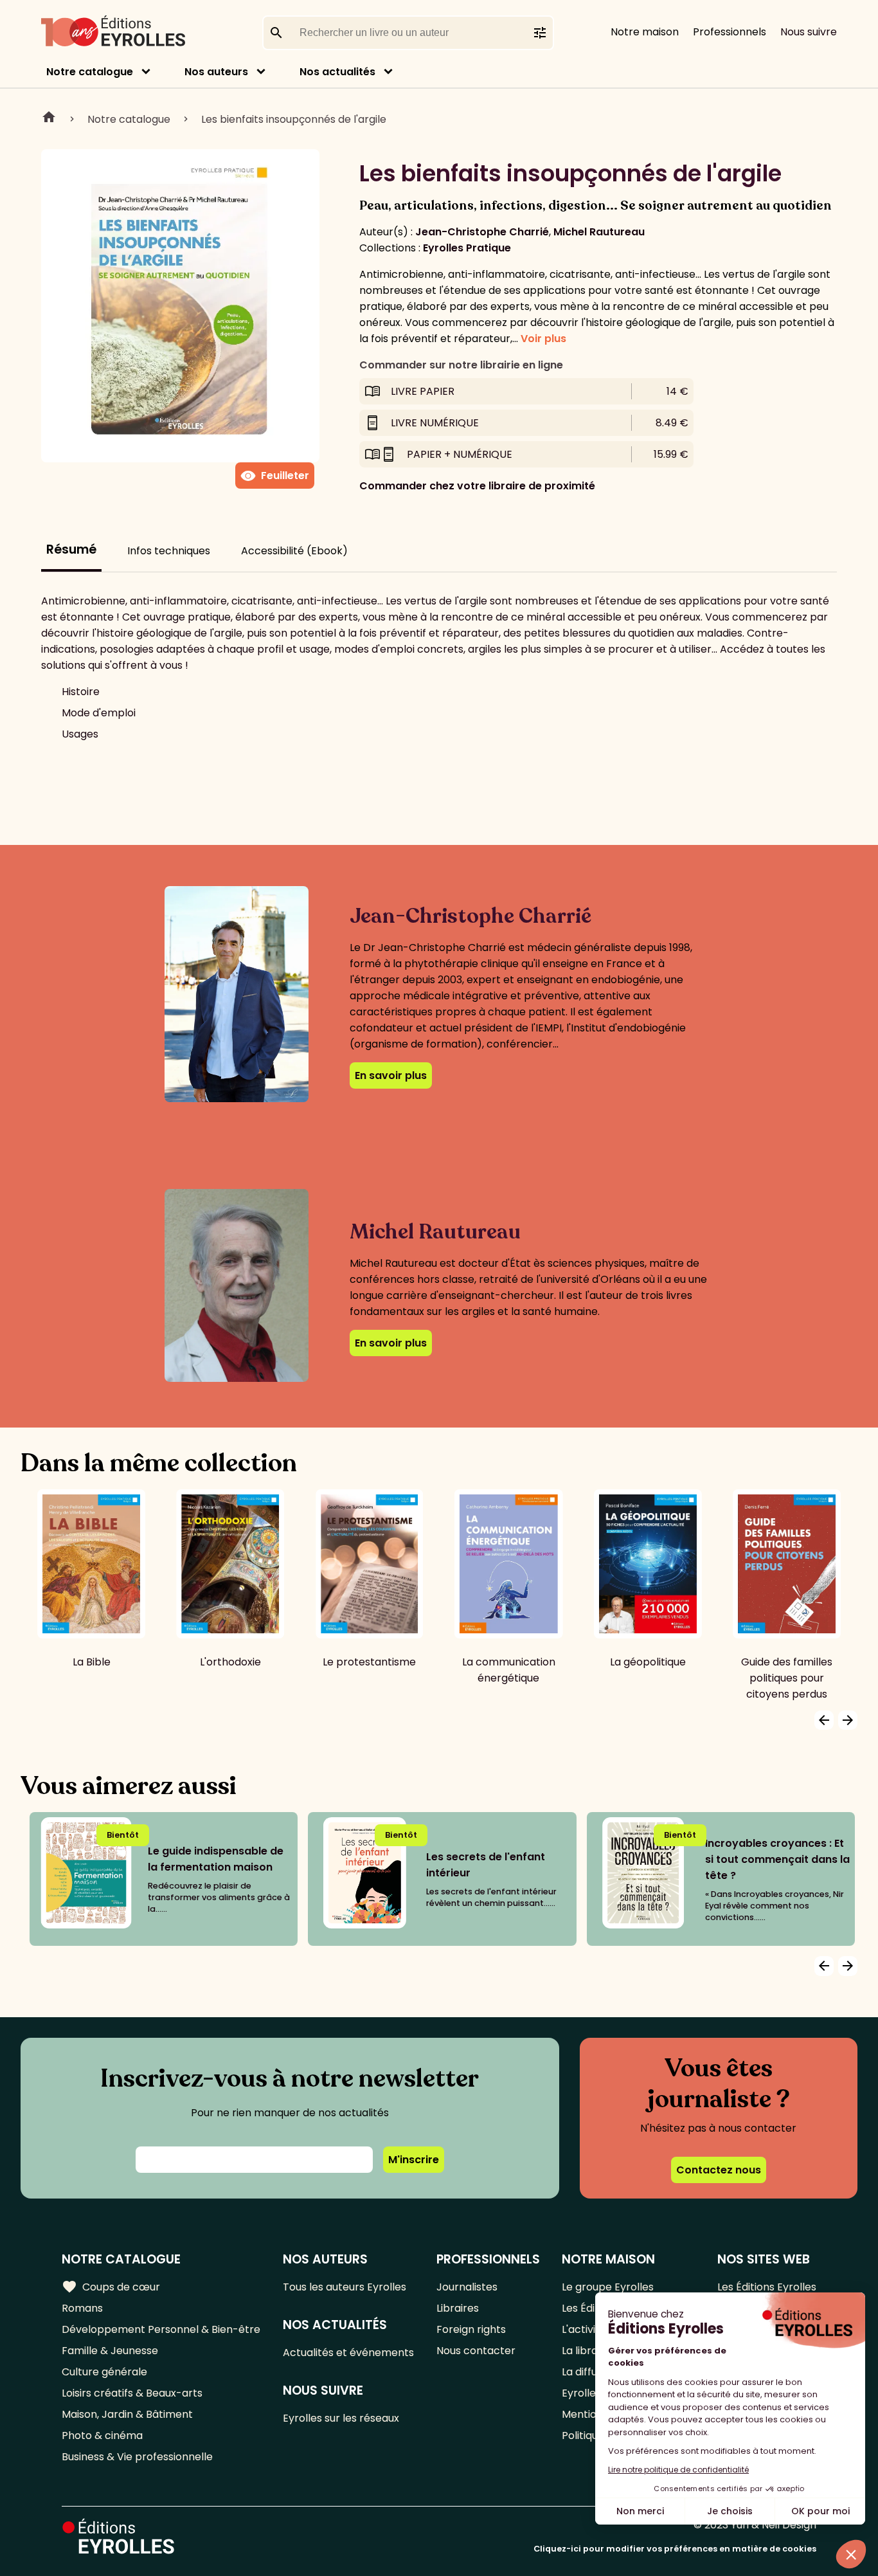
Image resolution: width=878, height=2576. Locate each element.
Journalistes (467, 2287)
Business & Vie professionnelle (137, 2457)
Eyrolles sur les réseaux (341, 2418)
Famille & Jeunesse (110, 2351)
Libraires (458, 2308)
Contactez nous (719, 2170)
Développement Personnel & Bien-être (161, 2329)
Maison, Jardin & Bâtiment (127, 2414)
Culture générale (104, 2372)
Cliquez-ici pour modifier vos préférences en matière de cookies (675, 2549)
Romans (82, 2308)
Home (49, 119)
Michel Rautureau (599, 232)
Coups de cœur (111, 2287)
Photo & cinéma (102, 2435)
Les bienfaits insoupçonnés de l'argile (294, 119)
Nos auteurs (216, 72)
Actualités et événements (348, 2353)
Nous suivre (809, 32)
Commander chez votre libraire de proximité (477, 486)
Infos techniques (169, 551)
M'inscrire (414, 2160)
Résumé (71, 549)
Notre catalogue (90, 72)
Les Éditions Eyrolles (767, 2287)
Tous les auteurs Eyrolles (345, 2287)
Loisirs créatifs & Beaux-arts (132, 2393)
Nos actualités (337, 72)
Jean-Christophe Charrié (482, 232)
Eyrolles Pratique (467, 248)
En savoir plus (391, 1075)
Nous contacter (476, 2351)
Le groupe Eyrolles (608, 2287)
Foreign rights (471, 2329)
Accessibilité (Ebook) (294, 551)
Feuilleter (275, 476)
